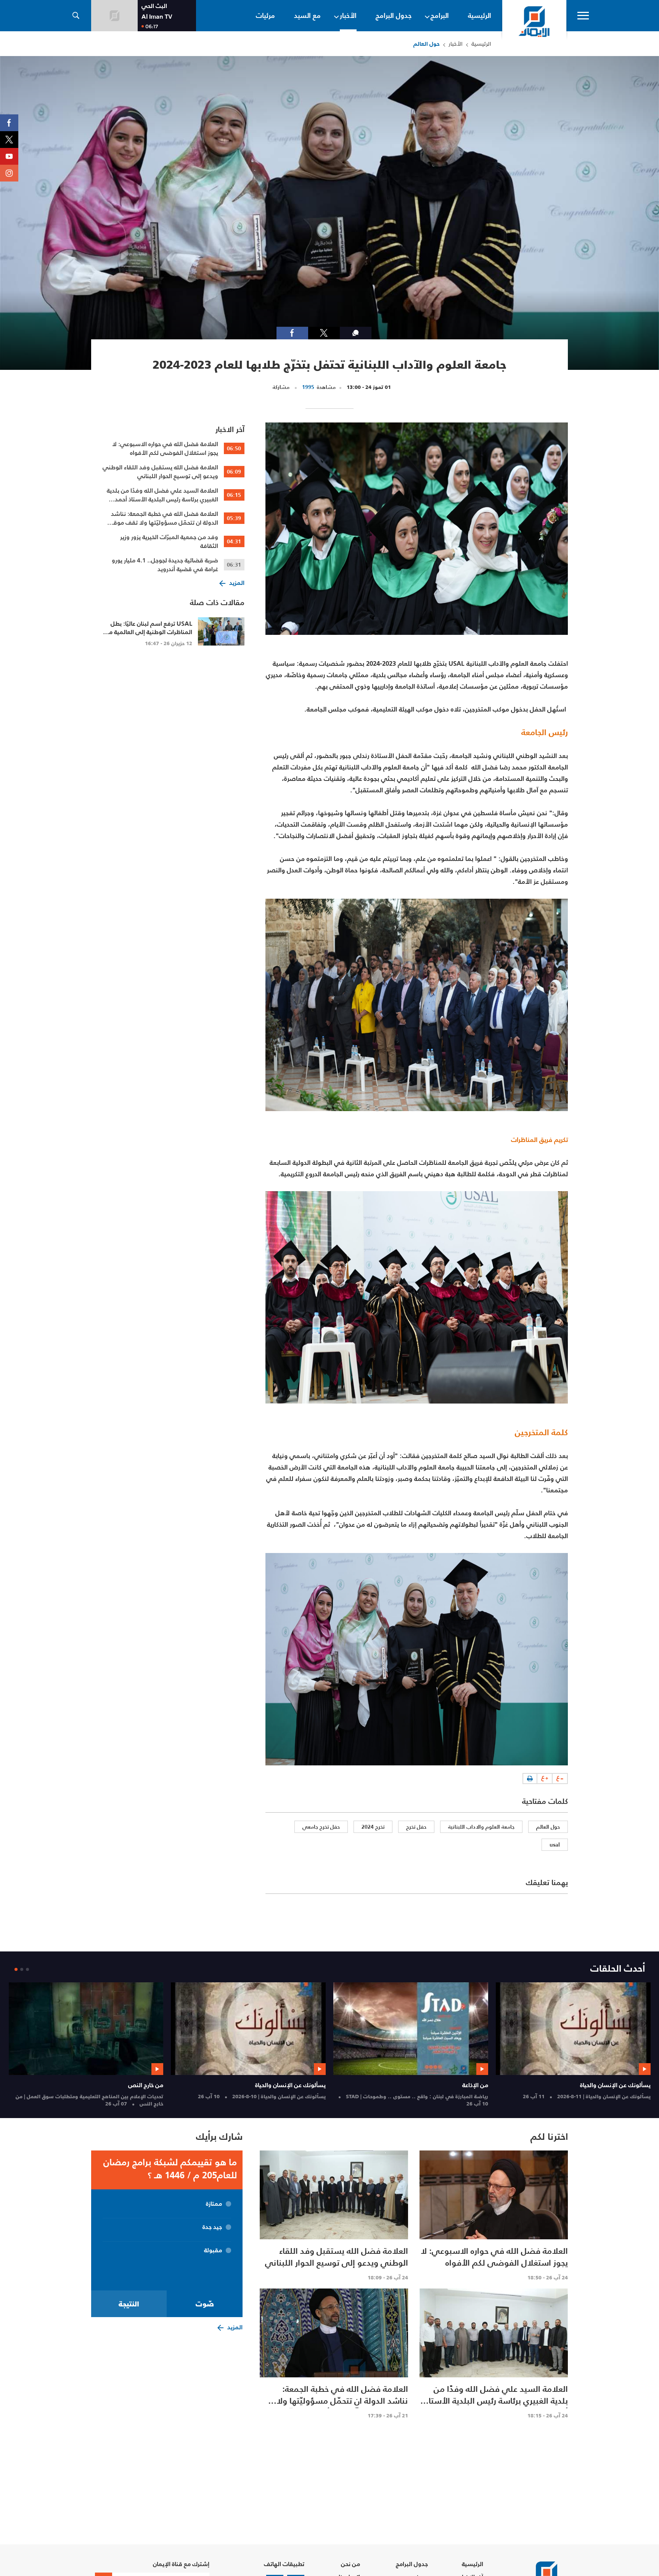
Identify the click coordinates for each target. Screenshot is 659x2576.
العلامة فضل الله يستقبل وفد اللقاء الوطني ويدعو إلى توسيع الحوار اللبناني (160, 472)
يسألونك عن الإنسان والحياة (562, 2085)
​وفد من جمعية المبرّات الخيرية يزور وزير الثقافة (169, 541)
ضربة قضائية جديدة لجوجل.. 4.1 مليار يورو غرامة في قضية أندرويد (165, 565)
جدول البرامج (412, 2564)
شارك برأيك (219, 2137)
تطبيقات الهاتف (284, 2564)
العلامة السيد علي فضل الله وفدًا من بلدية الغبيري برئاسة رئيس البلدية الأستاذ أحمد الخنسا (162, 495)
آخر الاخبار (230, 429)
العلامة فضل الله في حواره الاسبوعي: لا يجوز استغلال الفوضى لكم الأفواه (165, 448)
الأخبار (456, 44)
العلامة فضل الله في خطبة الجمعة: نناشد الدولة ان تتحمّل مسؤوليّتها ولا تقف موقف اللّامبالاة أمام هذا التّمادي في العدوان (162, 518)
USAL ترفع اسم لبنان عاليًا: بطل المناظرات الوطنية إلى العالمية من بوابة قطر (148, 632)
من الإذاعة (422, 2085)
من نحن (350, 2564)
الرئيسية (481, 44)
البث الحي (154, 6)
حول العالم (427, 44)
